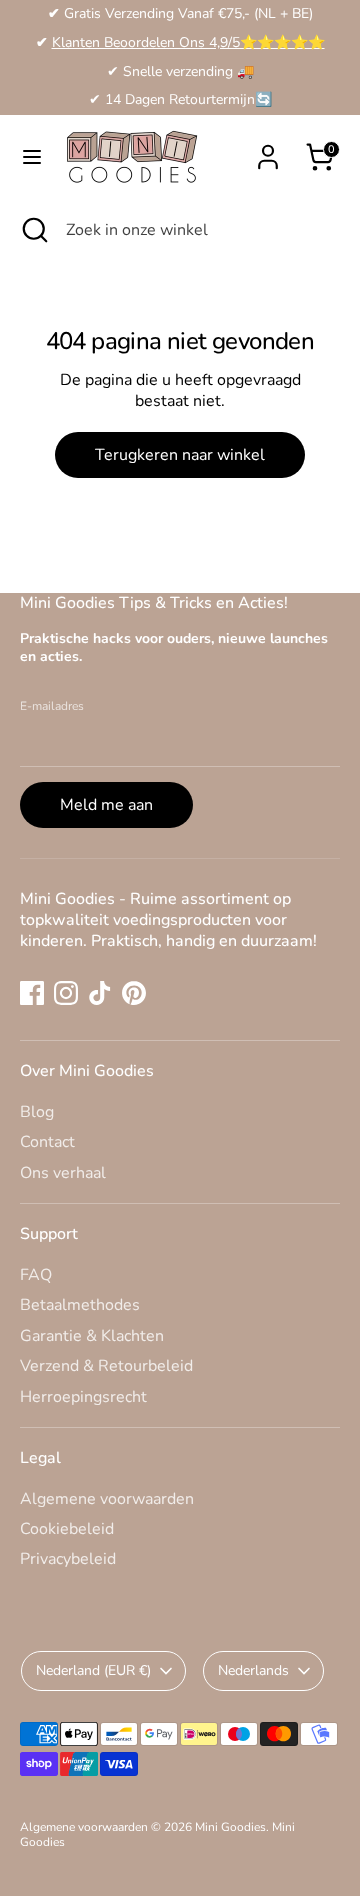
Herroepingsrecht (83, 1397)
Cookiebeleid (67, 1529)
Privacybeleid (68, 1559)
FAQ (36, 1275)
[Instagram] (66, 993)
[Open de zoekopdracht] (33, 230)
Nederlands (253, 1670)
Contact (47, 1142)
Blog (37, 1112)
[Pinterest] (134, 993)
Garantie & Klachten (92, 1336)
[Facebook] (32, 993)
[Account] (268, 147)
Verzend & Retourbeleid (106, 1366)
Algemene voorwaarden (107, 1499)
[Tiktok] (100, 993)
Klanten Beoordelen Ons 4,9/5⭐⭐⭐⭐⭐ (188, 42)
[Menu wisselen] (32, 157)
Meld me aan (106, 805)
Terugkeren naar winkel (180, 455)
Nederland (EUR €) (93, 1670)
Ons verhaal (63, 1173)
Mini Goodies (230, 1827)
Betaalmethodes (80, 1305)
